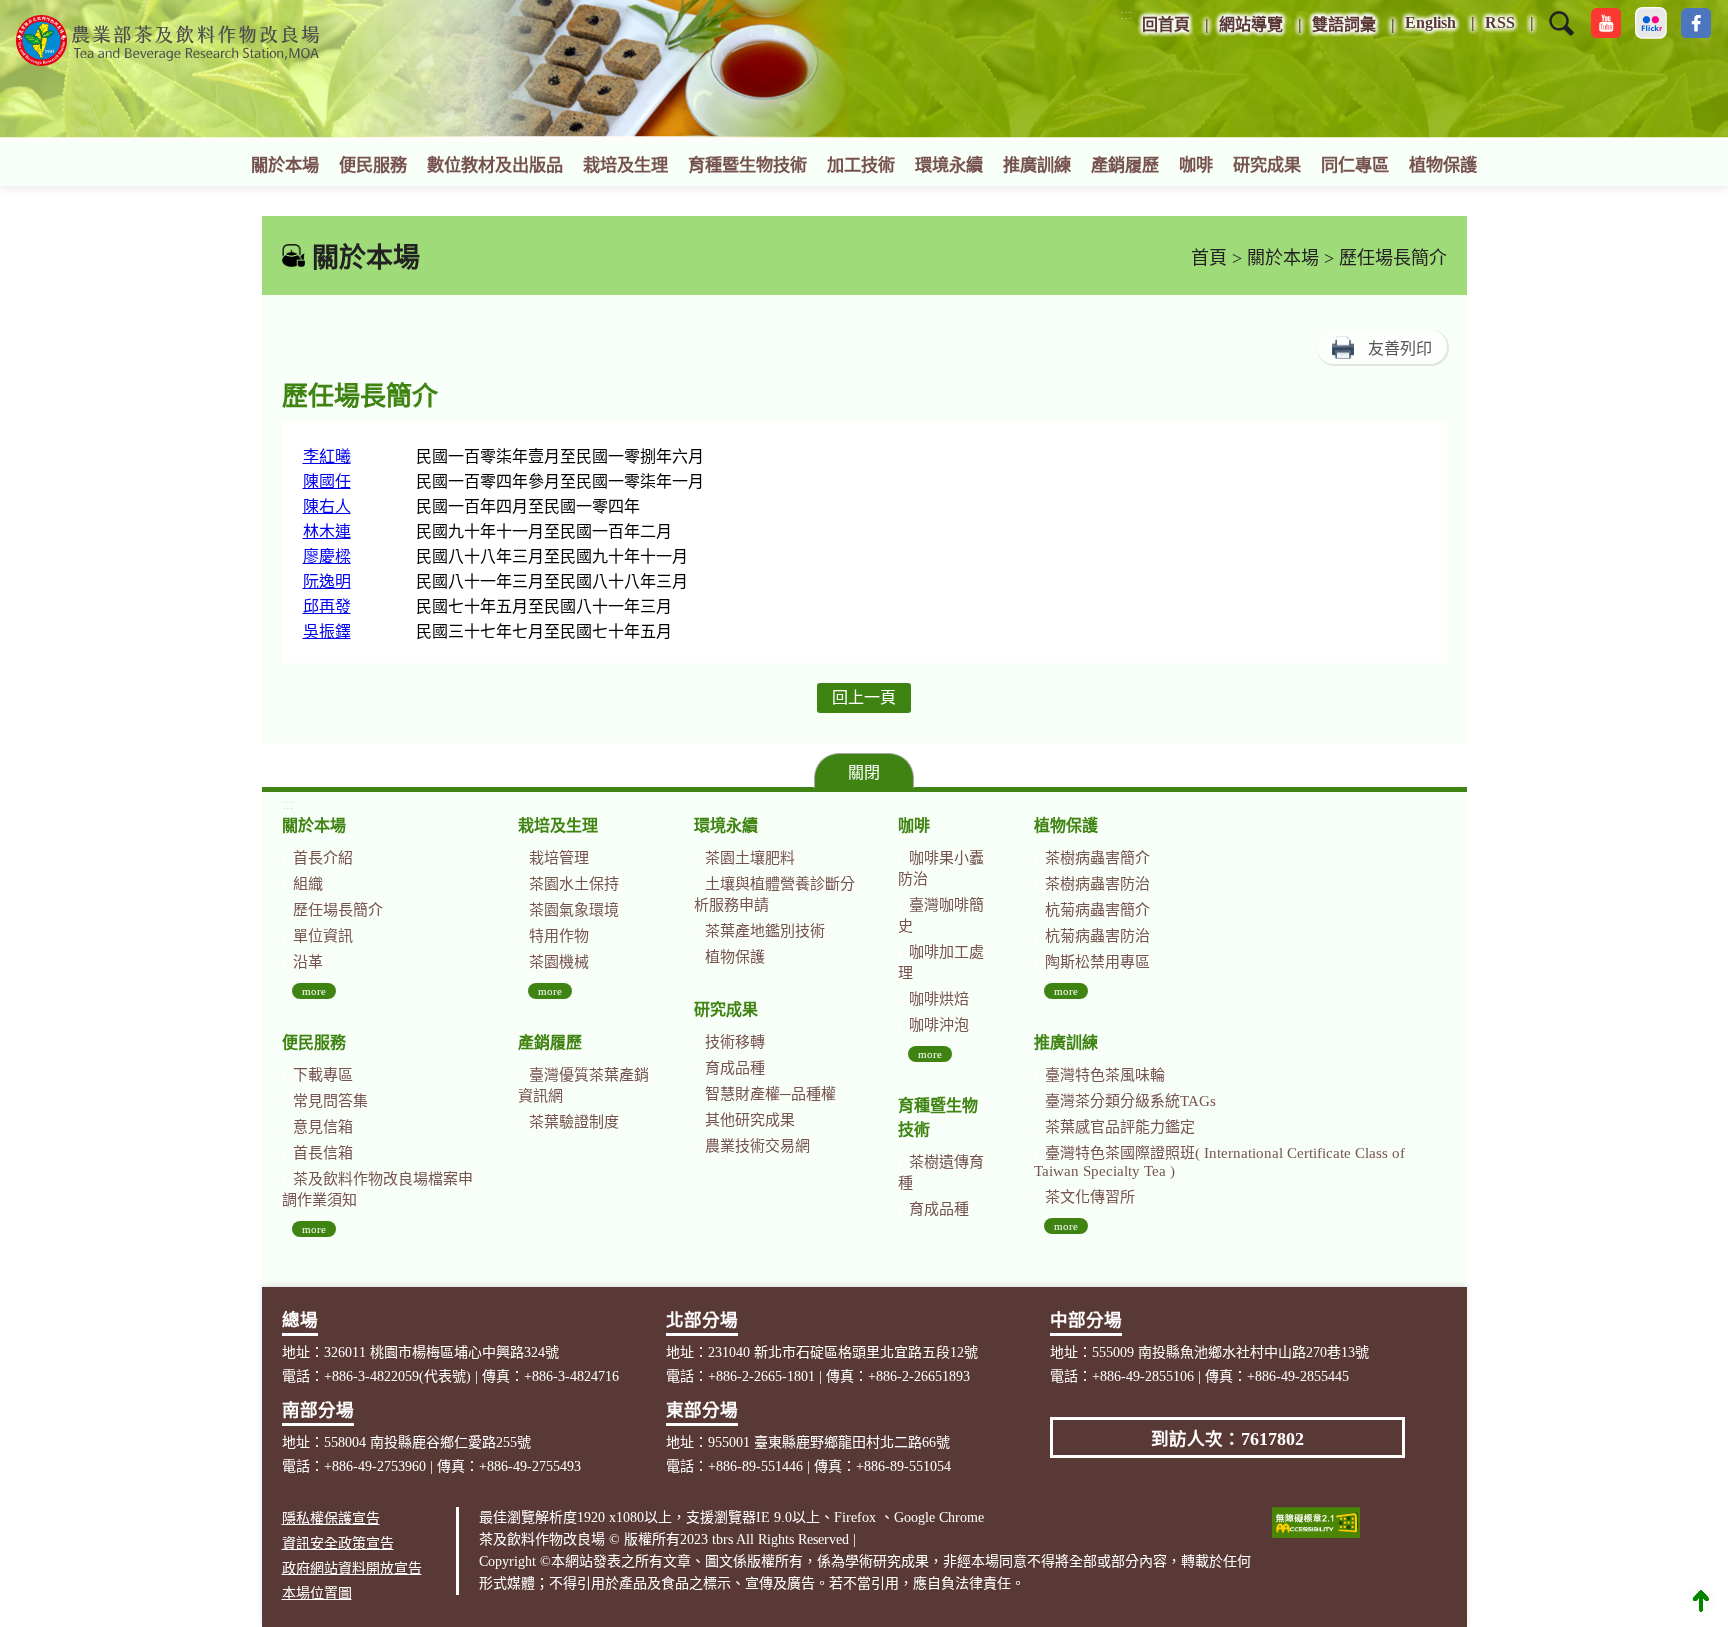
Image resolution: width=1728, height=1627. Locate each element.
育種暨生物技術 (747, 165)
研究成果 (1267, 165)
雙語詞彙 (1344, 24)
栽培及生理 (625, 165)
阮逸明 (327, 581)
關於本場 (285, 165)
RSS (1500, 22)
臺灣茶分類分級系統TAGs (1130, 1101)
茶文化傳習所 (1090, 1197)
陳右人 (327, 506)
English (1430, 22)
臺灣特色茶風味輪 (1105, 1075)
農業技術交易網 (757, 1146)
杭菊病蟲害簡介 (1097, 910)
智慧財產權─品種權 (770, 1094)
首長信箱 (323, 1153)
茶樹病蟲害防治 (1097, 884)
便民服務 (373, 165)
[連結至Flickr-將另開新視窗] (1651, 23)
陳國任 (327, 481)
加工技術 (861, 165)
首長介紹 (323, 858)
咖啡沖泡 (939, 1025)
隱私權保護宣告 (331, 1518)
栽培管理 (559, 858)
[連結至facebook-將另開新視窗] (1696, 23)
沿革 (308, 962)
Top (1701, 1600)
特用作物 (559, 936)
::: (1126, 14)
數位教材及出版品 (495, 165)
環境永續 (949, 165)
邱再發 (327, 606)
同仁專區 (1355, 165)
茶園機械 (559, 962)
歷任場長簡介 (338, 910)
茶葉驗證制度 (574, 1122)
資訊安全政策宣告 (338, 1543)
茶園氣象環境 (574, 910)
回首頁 (1166, 24)
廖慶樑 (327, 556)
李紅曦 (327, 456)
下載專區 (323, 1075)
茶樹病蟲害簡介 (1097, 858)
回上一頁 (864, 697)
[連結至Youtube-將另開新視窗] (1606, 23)
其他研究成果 (750, 1120)
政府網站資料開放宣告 (352, 1568)
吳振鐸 (327, 631)
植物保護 (1443, 165)
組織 (308, 884)
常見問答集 (330, 1101)
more (314, 991)
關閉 (864, 772)
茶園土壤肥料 (750, 858)
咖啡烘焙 (939, 999)
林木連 (327, 531)
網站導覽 (1251, 24)
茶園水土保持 (574, 884)
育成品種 (735, 1068)
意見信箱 (323, 1127)
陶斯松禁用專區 (1097, 962)
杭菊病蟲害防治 (1097, 936)
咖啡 (1196, 165)
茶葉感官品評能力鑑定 (1120, 1127)
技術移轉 (735, 1042)
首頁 (1209, 258)
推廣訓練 (1037, 165)
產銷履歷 (1125, 165)
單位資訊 (323, 936)
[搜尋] (1561, 36)
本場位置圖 (317, 1593)
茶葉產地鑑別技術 (765, 931)
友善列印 (1400, 348)
